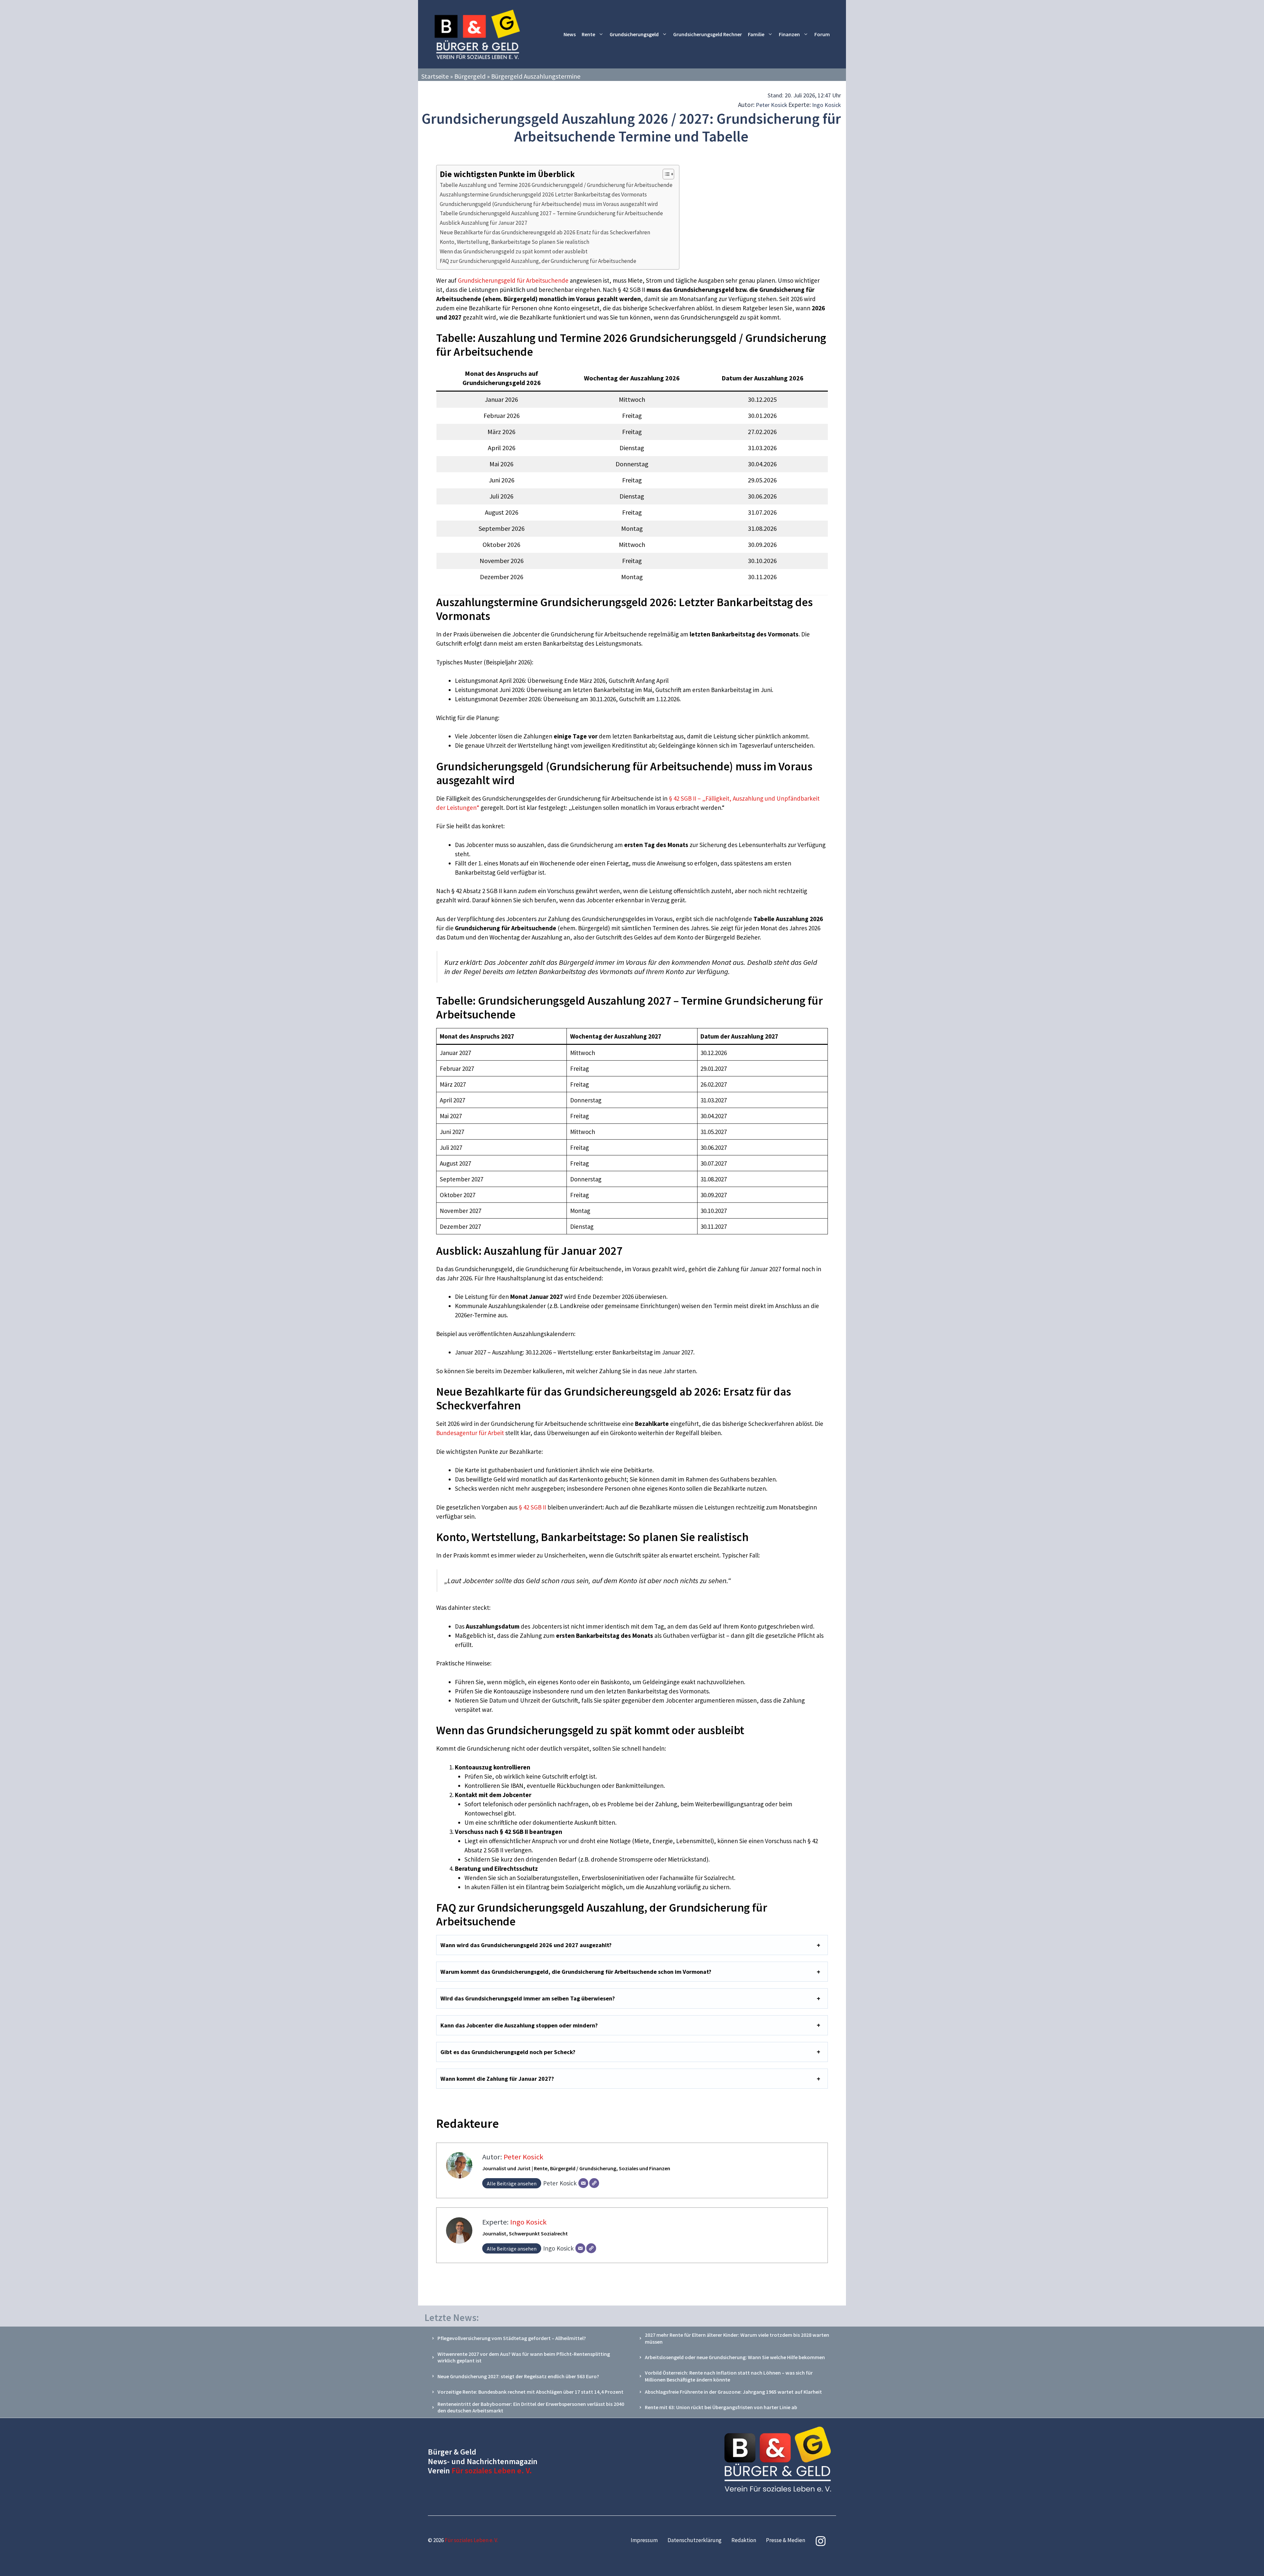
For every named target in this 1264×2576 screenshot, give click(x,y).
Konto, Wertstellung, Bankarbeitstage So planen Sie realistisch (514, 242)
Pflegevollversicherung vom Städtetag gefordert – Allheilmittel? (512, 2338)
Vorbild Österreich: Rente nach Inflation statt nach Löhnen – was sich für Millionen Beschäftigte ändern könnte (729, 2376)
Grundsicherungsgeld (634, 34)
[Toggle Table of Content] (665, 174)
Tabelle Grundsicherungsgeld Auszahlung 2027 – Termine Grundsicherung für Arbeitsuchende (551, 213)
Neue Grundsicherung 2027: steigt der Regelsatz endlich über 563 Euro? (518, 2376)
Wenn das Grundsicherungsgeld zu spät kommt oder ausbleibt (514, 251)
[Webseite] (594, 2183)
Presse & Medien (786, 2540)
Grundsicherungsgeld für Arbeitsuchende (513, 280)
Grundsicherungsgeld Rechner (708, 34)
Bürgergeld (470, 76)
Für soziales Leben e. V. (492, 2471)
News (570, 34)
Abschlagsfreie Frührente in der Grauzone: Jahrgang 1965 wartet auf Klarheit (733, 2392)
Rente (588, 34)
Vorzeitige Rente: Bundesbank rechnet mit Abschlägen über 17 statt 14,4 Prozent (530, 2392)
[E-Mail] (583, 2183)
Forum (822, 34)
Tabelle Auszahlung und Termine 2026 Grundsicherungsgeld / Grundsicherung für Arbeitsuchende (556, 185)
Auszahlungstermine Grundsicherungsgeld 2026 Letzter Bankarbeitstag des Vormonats (543, 194)
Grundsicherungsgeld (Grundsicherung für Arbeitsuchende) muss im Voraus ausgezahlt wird (549, 204)
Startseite (435, 76)
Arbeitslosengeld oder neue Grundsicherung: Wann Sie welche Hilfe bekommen (735, 2357)
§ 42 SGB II (532, 1507)
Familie (756, 34)
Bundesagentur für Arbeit (470, 1433)
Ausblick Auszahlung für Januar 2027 (484, 223)
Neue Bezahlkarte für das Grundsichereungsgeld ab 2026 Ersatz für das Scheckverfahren (545, 232)
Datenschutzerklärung (695, 2540)
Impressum (644, 2540)
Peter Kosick (772, 105)
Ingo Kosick (827, 105)
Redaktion (744, 2540)
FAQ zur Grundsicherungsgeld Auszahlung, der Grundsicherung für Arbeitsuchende (538, 261)
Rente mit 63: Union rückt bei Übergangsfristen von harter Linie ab (721, 2407)
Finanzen (789, 34)
